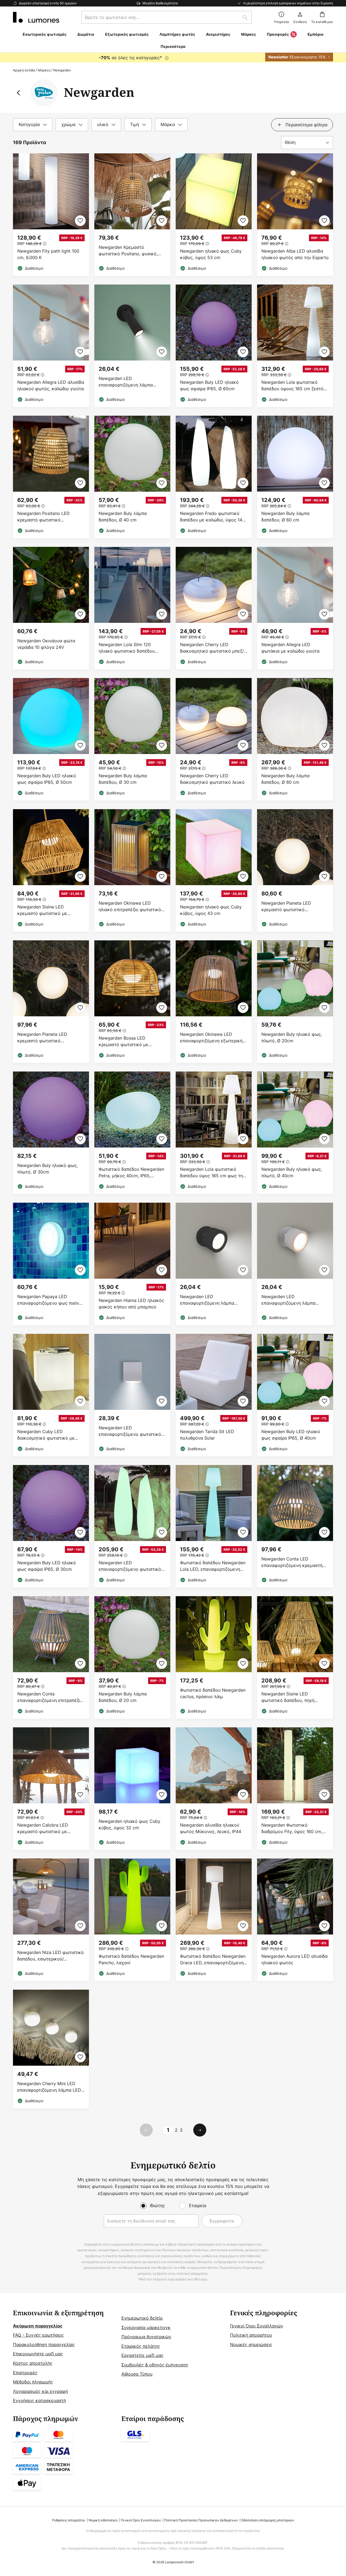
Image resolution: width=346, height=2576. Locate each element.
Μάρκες (44, 70)
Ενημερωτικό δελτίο (142, 2318)
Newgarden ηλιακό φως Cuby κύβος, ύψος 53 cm (211, 254)
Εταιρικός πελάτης (141, 2346)
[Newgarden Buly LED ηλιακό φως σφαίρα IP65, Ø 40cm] (295, 1395)
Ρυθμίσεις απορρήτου (69, 2520)
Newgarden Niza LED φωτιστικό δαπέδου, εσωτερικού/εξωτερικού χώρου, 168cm (51, 1956)
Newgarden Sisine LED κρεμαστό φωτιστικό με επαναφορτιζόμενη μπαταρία (47, 910)
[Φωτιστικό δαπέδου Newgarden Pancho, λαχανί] (132, 1920)
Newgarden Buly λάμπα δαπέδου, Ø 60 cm (285, 517)
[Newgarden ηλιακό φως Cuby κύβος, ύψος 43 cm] (214, 870)
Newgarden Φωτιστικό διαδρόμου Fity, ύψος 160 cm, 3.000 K (292, 1828)
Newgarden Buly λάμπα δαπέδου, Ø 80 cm (285, 779)
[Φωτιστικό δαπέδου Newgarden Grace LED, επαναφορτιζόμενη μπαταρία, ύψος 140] (214, 1920)
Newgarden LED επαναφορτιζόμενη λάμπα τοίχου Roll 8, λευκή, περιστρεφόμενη (288, 1300)
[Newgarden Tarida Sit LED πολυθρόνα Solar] (214, 1395)
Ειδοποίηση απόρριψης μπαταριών (268, 2520)
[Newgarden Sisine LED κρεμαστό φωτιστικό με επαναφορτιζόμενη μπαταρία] (51, 870)
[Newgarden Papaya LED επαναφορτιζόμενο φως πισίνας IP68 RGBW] (51, 1264)
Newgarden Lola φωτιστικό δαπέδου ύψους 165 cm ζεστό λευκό (292, 386)
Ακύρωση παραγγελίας (38, 2326)
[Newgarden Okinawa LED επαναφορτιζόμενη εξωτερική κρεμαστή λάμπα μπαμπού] (214, 1002)
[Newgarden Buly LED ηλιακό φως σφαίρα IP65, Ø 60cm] (214, 346)
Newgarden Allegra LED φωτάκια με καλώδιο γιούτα (290, 648)
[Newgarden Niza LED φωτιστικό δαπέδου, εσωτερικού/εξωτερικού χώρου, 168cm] (51, 1920)
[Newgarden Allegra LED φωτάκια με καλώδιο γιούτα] (295, 608)
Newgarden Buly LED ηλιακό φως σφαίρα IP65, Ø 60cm (209, 385)
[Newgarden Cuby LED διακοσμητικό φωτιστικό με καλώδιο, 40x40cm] (51, 1395)
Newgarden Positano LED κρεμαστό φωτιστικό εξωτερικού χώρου (44, 517)
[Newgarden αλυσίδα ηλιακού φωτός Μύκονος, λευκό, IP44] (214, 1789)
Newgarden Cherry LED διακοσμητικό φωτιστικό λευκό (212, 779)
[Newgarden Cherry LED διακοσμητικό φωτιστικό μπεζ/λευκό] (214, 608)
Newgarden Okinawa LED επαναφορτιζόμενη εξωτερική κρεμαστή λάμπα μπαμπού (211, 1038)
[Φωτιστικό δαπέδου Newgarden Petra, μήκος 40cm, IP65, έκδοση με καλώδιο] (132, 1133)
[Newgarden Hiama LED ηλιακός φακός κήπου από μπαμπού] (132, 1264)
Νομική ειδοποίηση (103, 2520)
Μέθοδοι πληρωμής (33, 2382)
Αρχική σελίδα (24, 70)
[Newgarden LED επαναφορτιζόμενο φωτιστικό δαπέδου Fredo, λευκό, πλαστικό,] (132, 1526)
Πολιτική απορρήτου (251, 2335)
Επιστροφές (25, 2373)
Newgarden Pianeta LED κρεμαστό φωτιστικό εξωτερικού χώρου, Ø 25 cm (291, 906)
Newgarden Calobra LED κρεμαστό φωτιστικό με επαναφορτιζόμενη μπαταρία (47, 1828)
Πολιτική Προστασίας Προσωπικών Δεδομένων (201, 2520)
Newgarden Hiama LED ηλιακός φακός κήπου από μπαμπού (131, 1304)
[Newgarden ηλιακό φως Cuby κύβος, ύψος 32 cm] (132, 1789)
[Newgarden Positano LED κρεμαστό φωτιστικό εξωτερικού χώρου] (51, 477)
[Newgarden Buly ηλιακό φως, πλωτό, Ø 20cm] (295, 1002)
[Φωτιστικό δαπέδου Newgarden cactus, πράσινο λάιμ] (214, 1657)
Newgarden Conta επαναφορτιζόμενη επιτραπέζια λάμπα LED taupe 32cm (50, 1697)
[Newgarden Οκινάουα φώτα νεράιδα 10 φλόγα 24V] (51, 608)
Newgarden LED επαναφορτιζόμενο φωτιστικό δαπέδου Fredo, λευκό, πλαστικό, (130, 1566)
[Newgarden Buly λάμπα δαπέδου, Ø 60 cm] (295, 477)
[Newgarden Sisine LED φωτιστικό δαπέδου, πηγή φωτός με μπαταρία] (295, 1657)
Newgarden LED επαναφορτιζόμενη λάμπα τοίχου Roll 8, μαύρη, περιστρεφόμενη (207, 1300)
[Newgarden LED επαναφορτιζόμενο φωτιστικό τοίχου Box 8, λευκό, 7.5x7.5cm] (132, 1395)
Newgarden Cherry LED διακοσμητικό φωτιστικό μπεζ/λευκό (212, 648)
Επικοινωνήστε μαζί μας (38, 2354)
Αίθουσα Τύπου (137, 2374)
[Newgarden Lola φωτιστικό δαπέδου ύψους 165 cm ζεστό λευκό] (295, 346)
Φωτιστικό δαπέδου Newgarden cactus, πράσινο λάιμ (213, 1693)
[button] (80, 221)
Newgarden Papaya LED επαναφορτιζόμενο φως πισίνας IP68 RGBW (51, 1300)
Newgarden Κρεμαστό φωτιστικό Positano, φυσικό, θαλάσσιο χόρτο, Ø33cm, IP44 (130, 251)
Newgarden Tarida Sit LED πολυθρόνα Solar (207, 1435)
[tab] (33, 125)
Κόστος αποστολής (33, 2363)
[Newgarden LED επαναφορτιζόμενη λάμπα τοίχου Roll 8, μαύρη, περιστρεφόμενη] (214, 1264)
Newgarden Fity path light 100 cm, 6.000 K (48, 254)
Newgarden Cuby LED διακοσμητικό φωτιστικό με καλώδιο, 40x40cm (46, 1435)
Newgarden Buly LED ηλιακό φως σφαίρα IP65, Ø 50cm (47, 779)
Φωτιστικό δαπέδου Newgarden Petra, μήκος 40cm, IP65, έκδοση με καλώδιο (131, 1173)
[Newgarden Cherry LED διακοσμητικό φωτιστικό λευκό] (214, 739)
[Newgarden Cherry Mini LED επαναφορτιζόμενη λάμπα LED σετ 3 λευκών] (51, 2049)
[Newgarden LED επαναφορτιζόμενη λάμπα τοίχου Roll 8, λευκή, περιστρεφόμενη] (295, 1264)
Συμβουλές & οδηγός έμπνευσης (155, 2365)
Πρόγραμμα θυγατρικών (146, 2337)
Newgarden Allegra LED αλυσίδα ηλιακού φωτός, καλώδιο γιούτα (51, 385)
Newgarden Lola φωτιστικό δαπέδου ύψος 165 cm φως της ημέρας (213, 1173)
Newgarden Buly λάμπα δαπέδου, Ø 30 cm (123, 779)
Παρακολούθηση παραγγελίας (44, 2344)
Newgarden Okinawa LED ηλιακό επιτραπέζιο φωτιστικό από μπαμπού (130, 906)
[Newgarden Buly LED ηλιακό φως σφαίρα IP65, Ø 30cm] (51, 1526)
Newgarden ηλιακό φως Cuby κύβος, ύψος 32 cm (129, 1824)
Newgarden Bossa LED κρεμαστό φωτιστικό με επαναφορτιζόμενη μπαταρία (129, 1041)
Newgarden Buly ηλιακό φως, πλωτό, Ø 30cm (48, 1169)
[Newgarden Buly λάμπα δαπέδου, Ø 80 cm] (295, 739)
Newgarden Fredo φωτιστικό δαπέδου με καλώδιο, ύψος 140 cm (212, 517)
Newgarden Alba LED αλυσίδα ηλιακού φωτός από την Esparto (295, 254)
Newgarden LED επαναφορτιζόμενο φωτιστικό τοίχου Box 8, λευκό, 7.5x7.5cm (131, 1431)
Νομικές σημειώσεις (251, 2344)
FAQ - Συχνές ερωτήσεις (38, 2335)
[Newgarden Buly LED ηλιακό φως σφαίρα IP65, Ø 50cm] (51, 739)
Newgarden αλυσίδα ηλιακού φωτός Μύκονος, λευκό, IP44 (211, 1828)
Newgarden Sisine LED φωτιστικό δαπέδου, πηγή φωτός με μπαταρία (288, 1697)
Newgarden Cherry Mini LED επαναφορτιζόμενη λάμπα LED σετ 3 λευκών (49, 2087)
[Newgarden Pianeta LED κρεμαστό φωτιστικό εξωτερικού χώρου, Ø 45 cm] (51, 1002)
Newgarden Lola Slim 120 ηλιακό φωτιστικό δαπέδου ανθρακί (127, 648)
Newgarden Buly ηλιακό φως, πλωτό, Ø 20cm (292, 1037)
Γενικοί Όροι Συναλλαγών (257, 2326)
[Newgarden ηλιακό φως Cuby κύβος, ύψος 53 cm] (214, 215)
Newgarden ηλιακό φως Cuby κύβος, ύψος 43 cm (211, 910)
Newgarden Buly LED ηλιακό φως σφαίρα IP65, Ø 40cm (291, 1435)
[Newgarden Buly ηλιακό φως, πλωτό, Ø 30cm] (51, 1133)
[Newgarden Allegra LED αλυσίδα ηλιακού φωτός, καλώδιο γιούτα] (51, 346)
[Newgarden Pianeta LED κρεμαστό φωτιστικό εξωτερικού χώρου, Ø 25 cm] (295, 870)
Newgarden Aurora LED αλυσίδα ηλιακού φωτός (295, 1959)
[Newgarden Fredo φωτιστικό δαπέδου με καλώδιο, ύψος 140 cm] (214, 477)
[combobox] (167, 17)
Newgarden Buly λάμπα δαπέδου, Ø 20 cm (123, 1697)
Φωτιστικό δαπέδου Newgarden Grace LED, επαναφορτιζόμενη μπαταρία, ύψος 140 (213, 1960)
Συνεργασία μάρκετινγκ (146, 2327)
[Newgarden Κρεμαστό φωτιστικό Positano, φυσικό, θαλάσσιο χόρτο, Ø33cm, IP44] (132, 215)
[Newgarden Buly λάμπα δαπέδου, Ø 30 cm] (132, 739)
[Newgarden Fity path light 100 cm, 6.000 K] (51, 215)
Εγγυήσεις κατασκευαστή (39, 2400)
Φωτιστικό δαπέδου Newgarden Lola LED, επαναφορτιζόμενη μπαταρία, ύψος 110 (213, 1566)
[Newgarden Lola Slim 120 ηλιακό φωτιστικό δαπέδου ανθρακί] (132, 608)
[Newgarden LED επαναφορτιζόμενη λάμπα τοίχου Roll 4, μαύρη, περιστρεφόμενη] (132, 346)
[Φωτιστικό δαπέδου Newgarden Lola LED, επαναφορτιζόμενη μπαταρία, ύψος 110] (214, 1526)
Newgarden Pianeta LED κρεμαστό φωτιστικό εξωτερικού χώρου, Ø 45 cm (47, 1038)
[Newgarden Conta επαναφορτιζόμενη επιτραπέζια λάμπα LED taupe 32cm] (51, 1657)
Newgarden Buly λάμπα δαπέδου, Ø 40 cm (123, 517)
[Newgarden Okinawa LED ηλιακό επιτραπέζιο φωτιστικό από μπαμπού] (132, 870)
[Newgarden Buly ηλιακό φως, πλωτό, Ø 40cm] (295, 1133)
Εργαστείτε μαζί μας (142, 2355)
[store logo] (36, 17)
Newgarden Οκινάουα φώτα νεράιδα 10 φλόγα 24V (46, 644)
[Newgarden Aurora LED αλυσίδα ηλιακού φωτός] (295, 1920)
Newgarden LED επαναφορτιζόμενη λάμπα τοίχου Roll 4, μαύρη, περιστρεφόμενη (126, 382)
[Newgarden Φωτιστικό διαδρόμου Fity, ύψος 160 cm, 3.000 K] (295, 1789)
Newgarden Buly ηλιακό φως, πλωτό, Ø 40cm (292, 1172)
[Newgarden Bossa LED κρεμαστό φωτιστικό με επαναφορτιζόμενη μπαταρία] (132, 1002)
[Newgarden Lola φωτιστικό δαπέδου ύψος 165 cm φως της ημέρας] (214, 1133)
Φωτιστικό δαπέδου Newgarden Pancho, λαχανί (131, 1959)
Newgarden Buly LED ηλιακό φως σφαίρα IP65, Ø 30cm (47, 1566)
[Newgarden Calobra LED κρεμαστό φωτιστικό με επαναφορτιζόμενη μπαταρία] (51, 1789)
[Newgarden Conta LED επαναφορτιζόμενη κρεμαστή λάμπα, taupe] (295, 1526)
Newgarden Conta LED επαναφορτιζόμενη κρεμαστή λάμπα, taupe (292, 1562)
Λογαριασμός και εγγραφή (40, 2391)
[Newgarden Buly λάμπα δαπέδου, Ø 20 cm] (132, 1657)
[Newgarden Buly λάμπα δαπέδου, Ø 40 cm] (132, 477)
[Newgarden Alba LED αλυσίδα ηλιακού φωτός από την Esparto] (295, 215)
